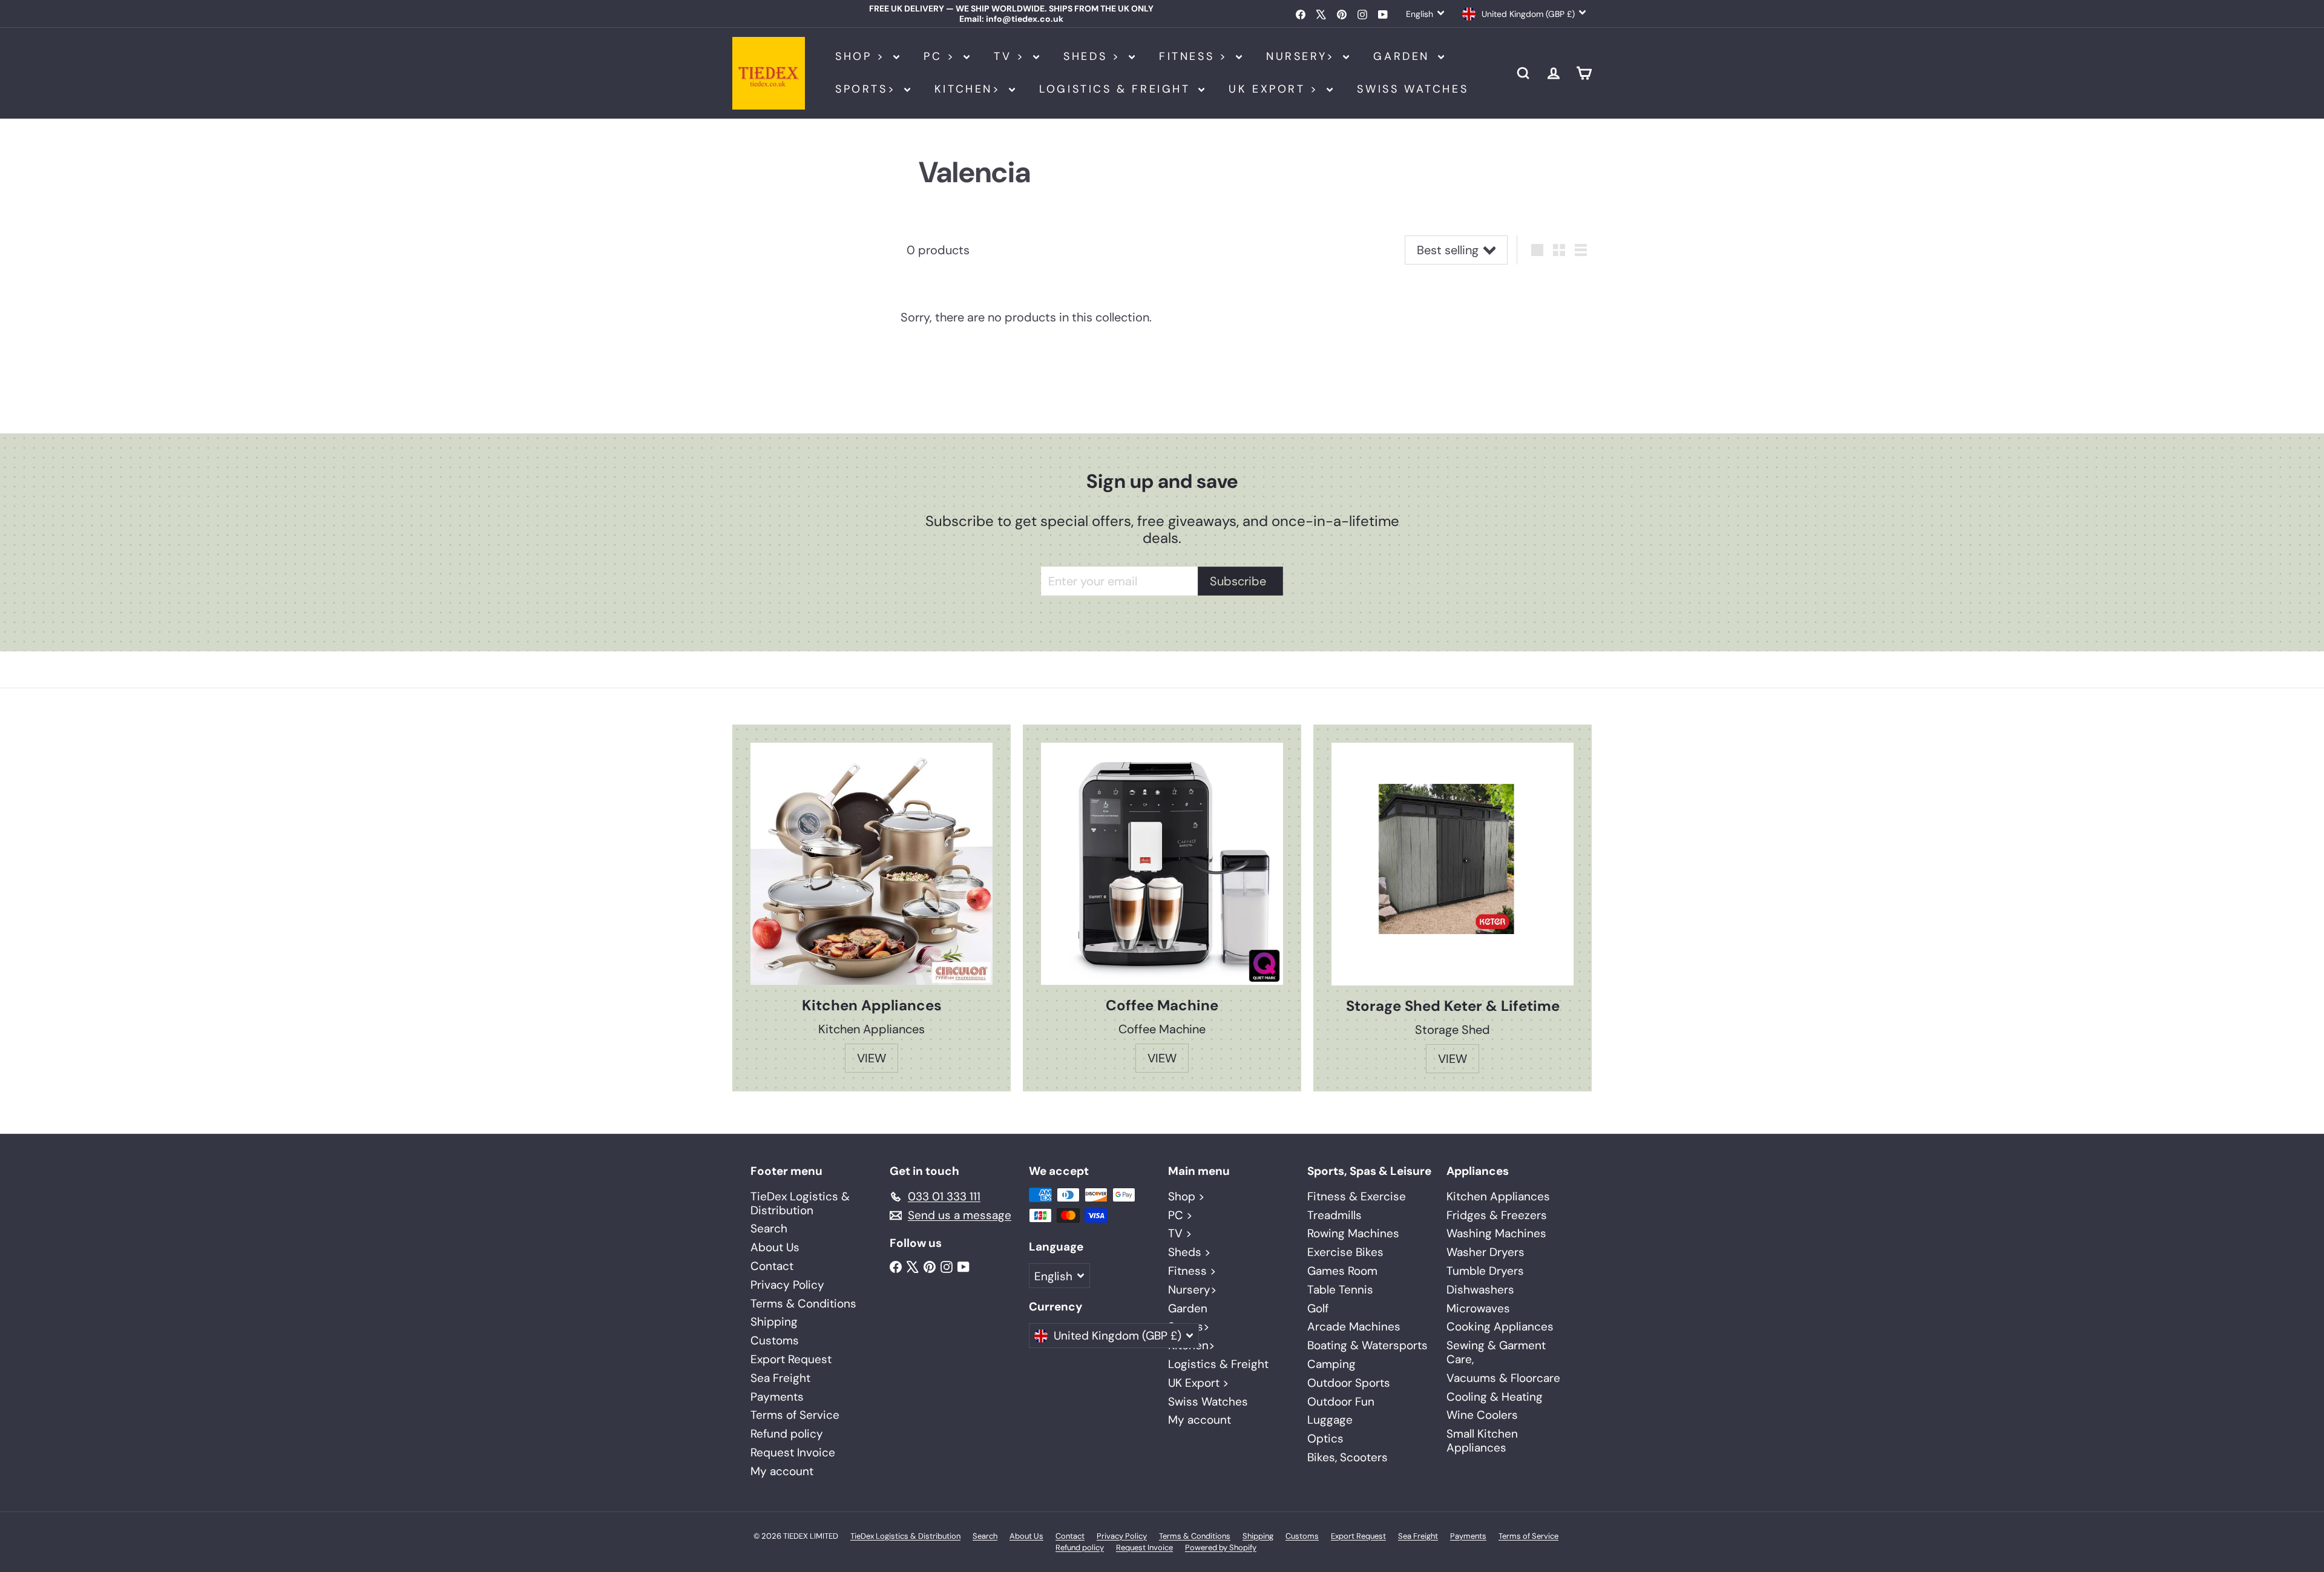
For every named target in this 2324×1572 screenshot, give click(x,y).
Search (769, 1228)
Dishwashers (1480, 1290)
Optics (1325, 1439)
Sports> (868, 89)
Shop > (863, 56)
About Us (775, 1247)
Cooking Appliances (1500, 1327)
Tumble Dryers (1485, 1271)
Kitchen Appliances (1498, 1196)
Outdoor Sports (1349, 1383)
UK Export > (1276, 89)
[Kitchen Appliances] (871, 864)
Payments (777, 1397)
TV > (1012, 56)
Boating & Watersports (1367, 1345)
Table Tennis (1340, 1290)
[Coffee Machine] (1162, 864)
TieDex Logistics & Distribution (800, 1203)
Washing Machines (1496, 1233)
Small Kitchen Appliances (1482, 1441)
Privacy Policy (787, 1285)
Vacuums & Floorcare (1503, 1378)
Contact (772, 1266)
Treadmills (1334, 1215)
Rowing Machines (1353, 1233)
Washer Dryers (1485, 1252)
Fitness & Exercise (1357, 1196)
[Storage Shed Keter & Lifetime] (1452, 864)
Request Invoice (793, 1452)
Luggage (1330, 1420)
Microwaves (1478, 1308)
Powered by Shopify (1221, 1547)
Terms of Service (795, 1415)
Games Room (1342, 1271)
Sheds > (1095, 56)
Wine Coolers (1482, 1415)
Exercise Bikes (1345, 1252)
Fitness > (1196, 56)
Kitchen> (970, 89)
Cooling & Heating (1495, 1397)
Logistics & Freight (1117, 89)
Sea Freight (780, 1378)
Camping (1331, 1364)
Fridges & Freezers (1497, 1215)
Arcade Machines (1354, 1327)
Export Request (791, 1359)
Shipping (774, 1322)
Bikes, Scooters (1347, 1457)
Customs (775, 1340)
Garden (1404, 56)
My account (782, 1471)
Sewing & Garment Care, (1496, 1352)
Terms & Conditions (803, 1304)
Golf (1318, 1308)
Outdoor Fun (1341, 1402)
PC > (942, 56)
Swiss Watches (1413, 89)
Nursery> (1303, 56)
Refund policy (787, 1434)
